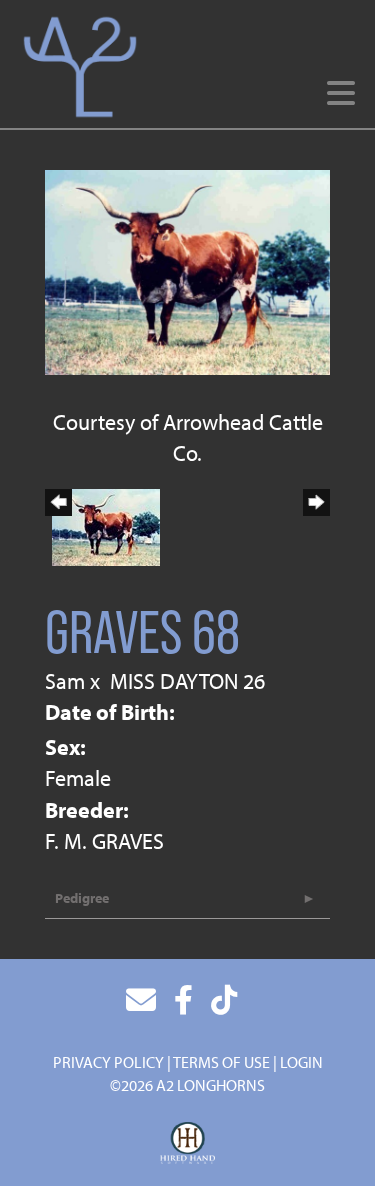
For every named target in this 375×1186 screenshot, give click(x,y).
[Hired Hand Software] (187, 1144)
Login (301, 1062)
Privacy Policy (108, 1062)
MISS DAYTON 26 (187, 681)
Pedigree (82, 898)
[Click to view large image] (187, 270)
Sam (65, 681)
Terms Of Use (221, 1062)
